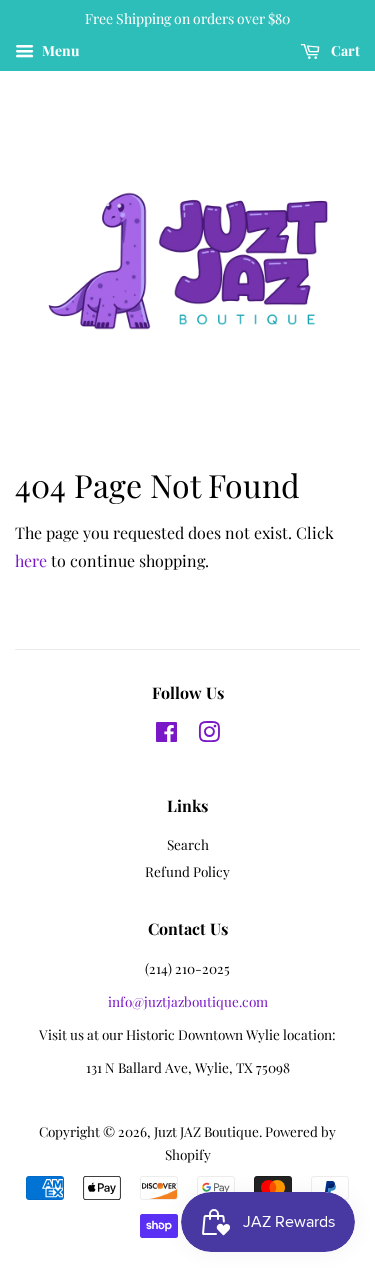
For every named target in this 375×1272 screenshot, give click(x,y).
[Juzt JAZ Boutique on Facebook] (166, 735)
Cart (344, 50)
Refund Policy (187, 871)
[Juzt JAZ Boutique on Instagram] (209, 735)
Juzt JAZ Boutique (206, 1131)
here (31, 560)
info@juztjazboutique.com (188, 1001)
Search (188, 844)
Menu (59, 50)
